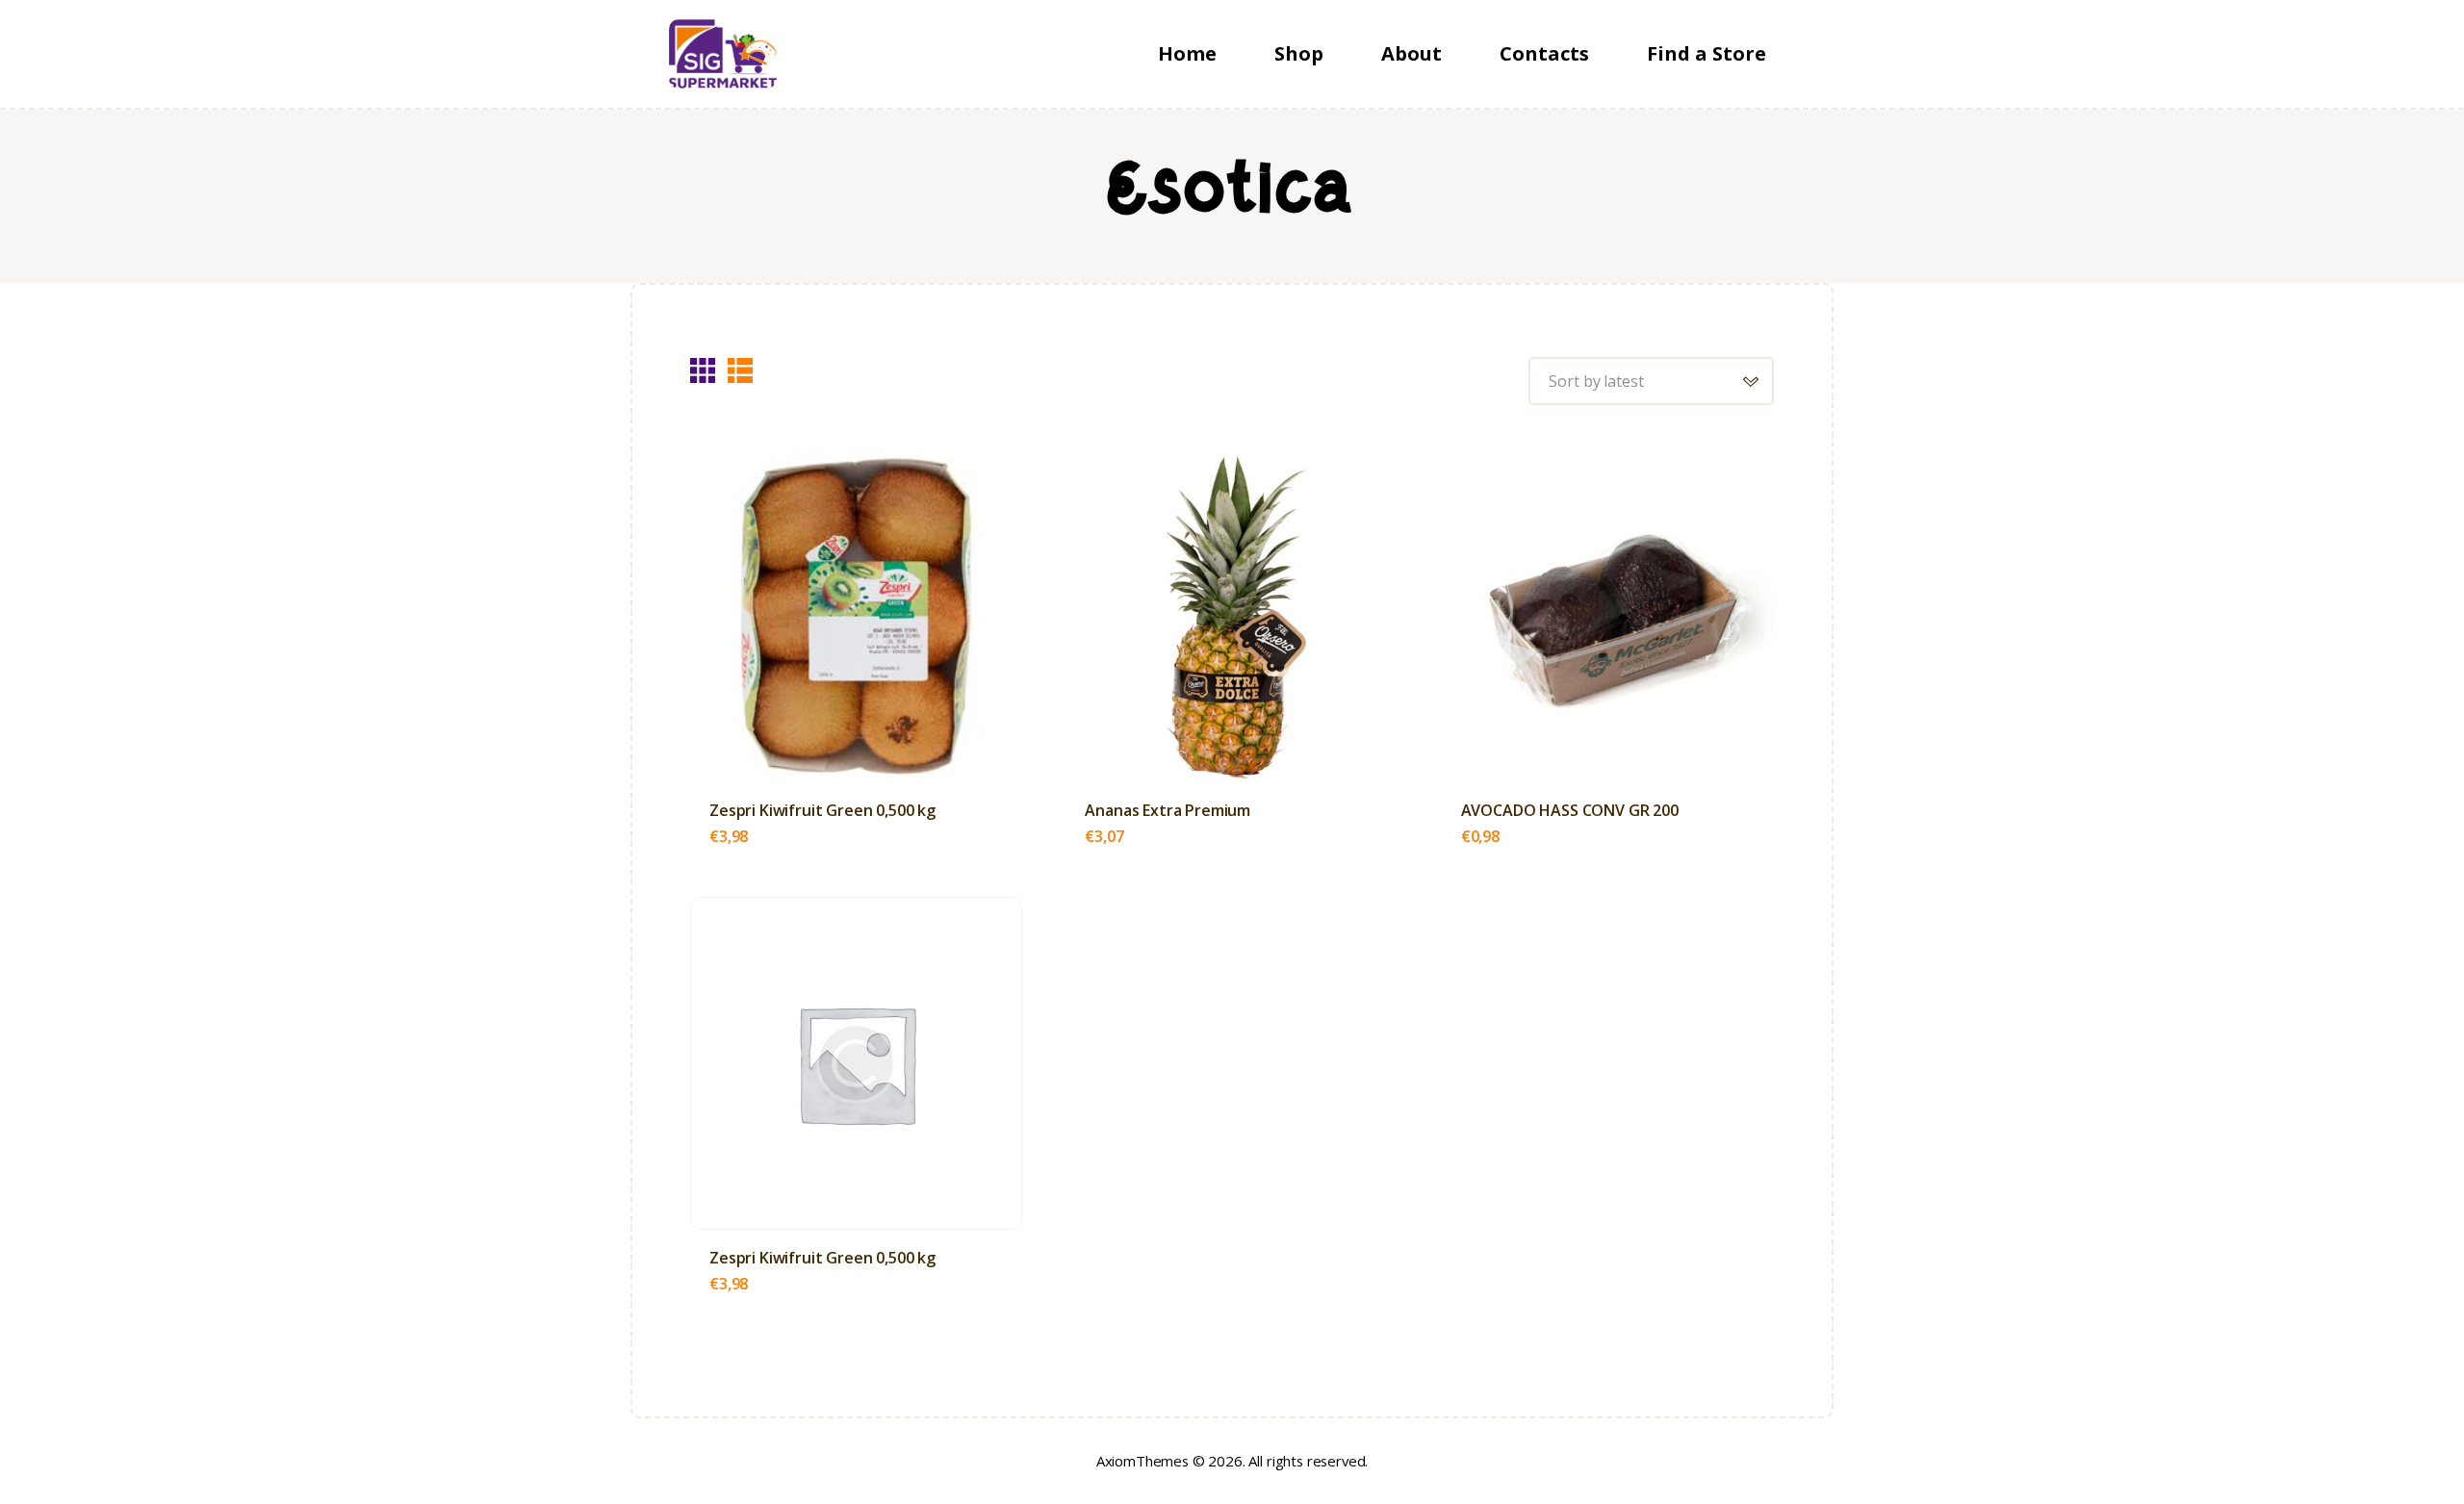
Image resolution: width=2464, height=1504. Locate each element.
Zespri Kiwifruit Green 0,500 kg (822, 811)
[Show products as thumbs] (703, 370)
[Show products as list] (740, 370)
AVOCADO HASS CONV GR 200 (1570, 811)
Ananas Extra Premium (1168, 811)
